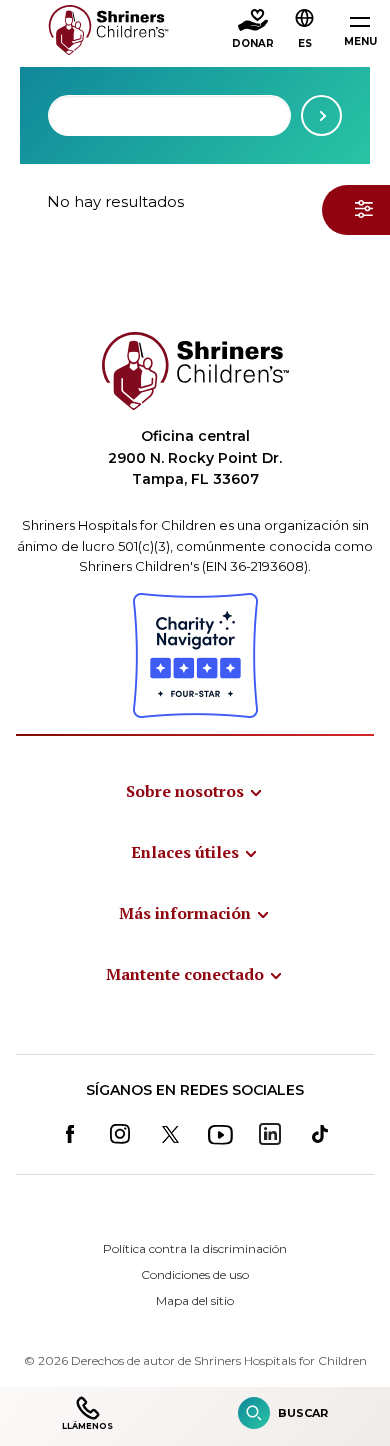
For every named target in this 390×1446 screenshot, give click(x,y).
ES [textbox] (305, 43)
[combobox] (169, 115)
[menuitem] (195, 791)
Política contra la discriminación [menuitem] (195, 1248)
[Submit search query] (321, 115)
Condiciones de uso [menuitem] (195, 1274)
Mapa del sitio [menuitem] (195, 1300)
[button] (305, 31)
